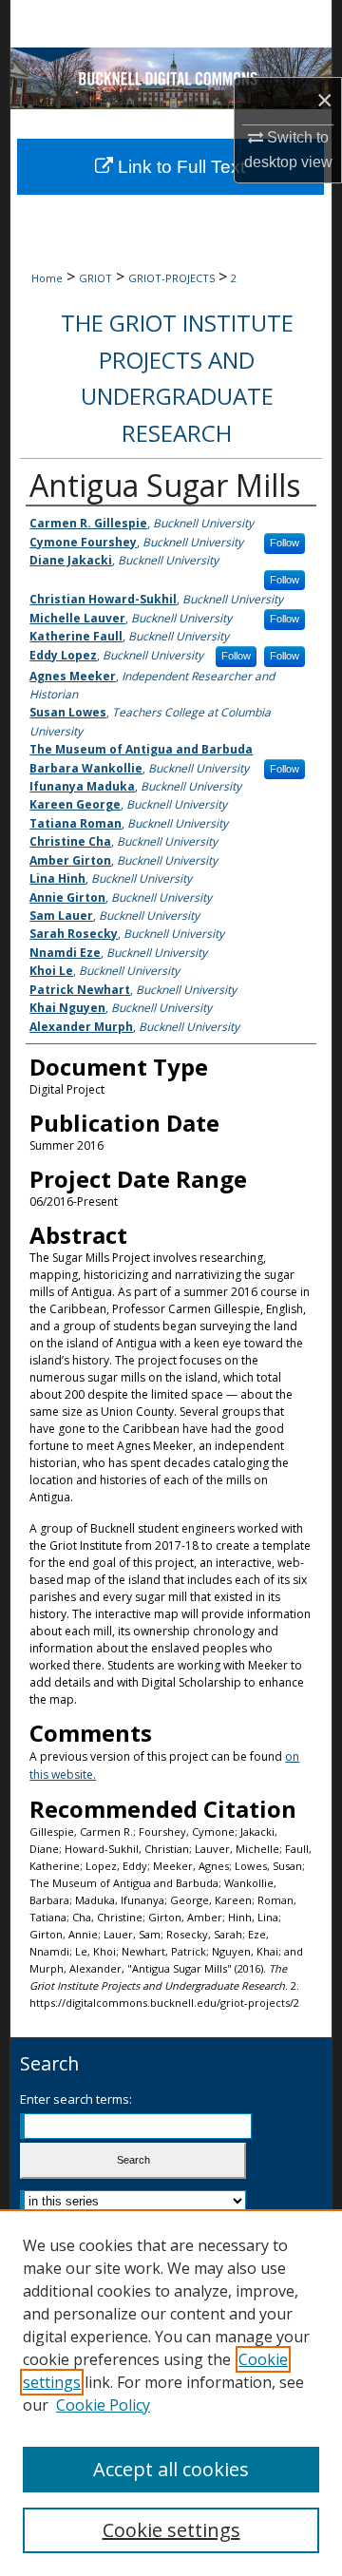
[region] (171, 2393)
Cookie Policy (103, 2405)
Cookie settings (171, 2530)
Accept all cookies (171, 2469)
